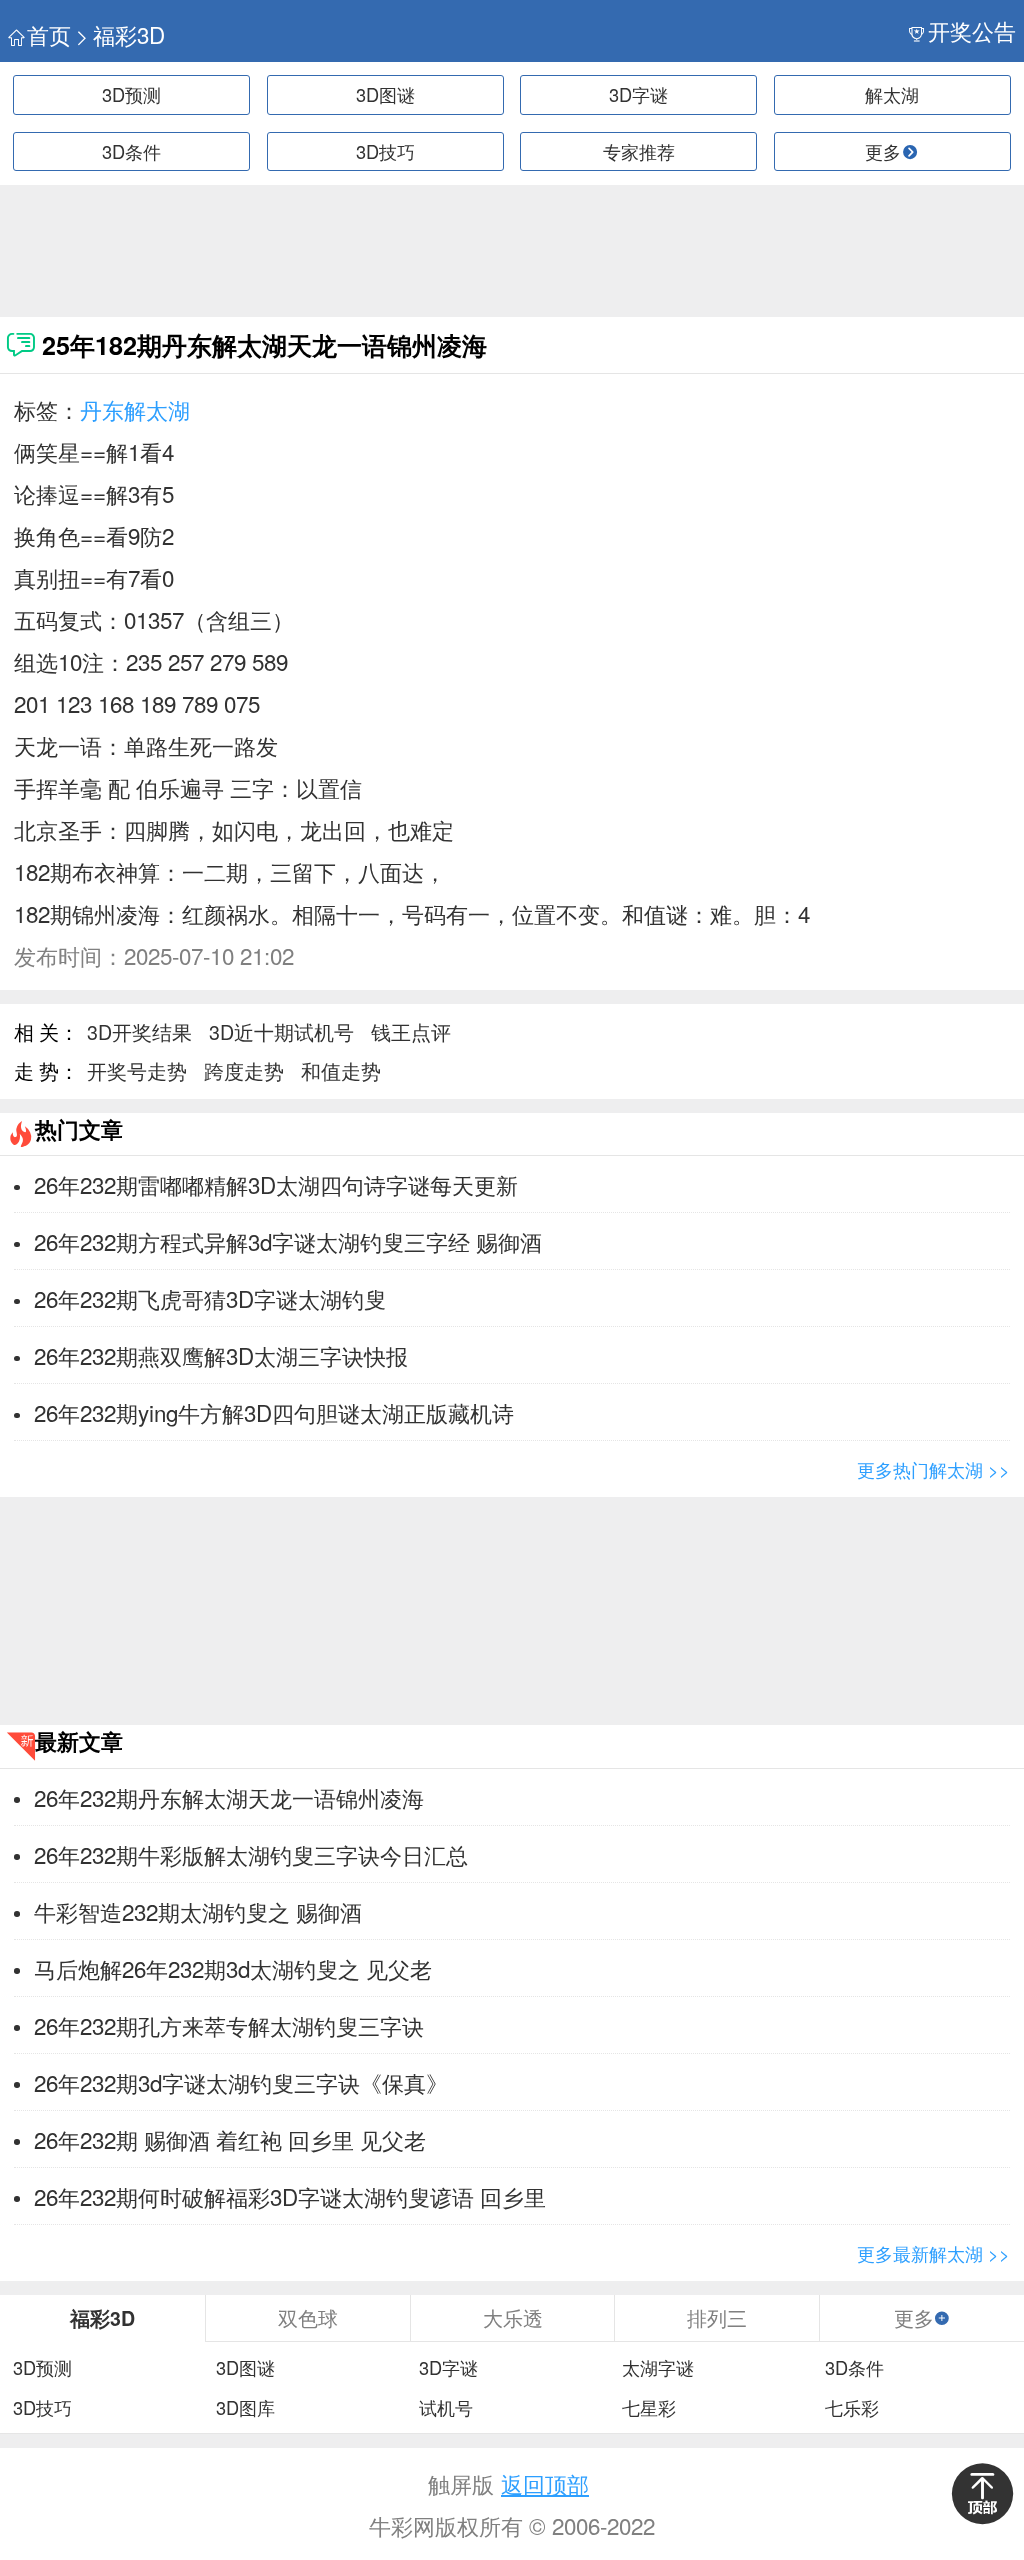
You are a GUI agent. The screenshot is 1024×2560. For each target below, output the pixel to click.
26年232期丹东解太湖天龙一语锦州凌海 (229, 1797)
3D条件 (131, 151)
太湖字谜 (658, 2368)
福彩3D (129, 34)
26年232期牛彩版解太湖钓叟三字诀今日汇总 (251, 1854)
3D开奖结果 (139, 1031)
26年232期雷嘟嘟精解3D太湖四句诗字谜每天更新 (276, 1184)
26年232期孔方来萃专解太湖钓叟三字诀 (229, 2025)
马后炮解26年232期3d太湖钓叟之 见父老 (233, 1968)
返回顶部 (545, 2483)
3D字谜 (638, 94)
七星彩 (649, 2408)
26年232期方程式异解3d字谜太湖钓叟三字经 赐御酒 (288, 1241)
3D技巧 (385, 151)
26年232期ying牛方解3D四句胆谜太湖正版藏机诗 (274, 1412)
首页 (49, 34)
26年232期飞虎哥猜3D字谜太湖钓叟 (210, 1298)
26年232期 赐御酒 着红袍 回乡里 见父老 (230, 2139)
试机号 (446, 2408)
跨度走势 (244, 1070)
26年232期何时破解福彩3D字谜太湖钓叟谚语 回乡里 (290, 2196)
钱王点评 (411, 1031)
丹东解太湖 (135, 409)
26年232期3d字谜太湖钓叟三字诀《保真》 (241, 2082)
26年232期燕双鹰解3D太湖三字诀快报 (221, 1355)
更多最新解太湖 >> (933, 2253)
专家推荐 (639, 151)
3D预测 (131, 94)
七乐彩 (852, 2408)
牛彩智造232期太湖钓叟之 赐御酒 (198, 1911)
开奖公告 (972, 30)
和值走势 (341, 1070)
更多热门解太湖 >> (933, 1469)
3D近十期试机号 (281, 1031)
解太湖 (892, 94)
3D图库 (245, 2408)
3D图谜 (385, 94)
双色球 (308, 2317)
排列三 (717, 2317)
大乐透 (513, 2317)
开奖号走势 (137, 1070)
